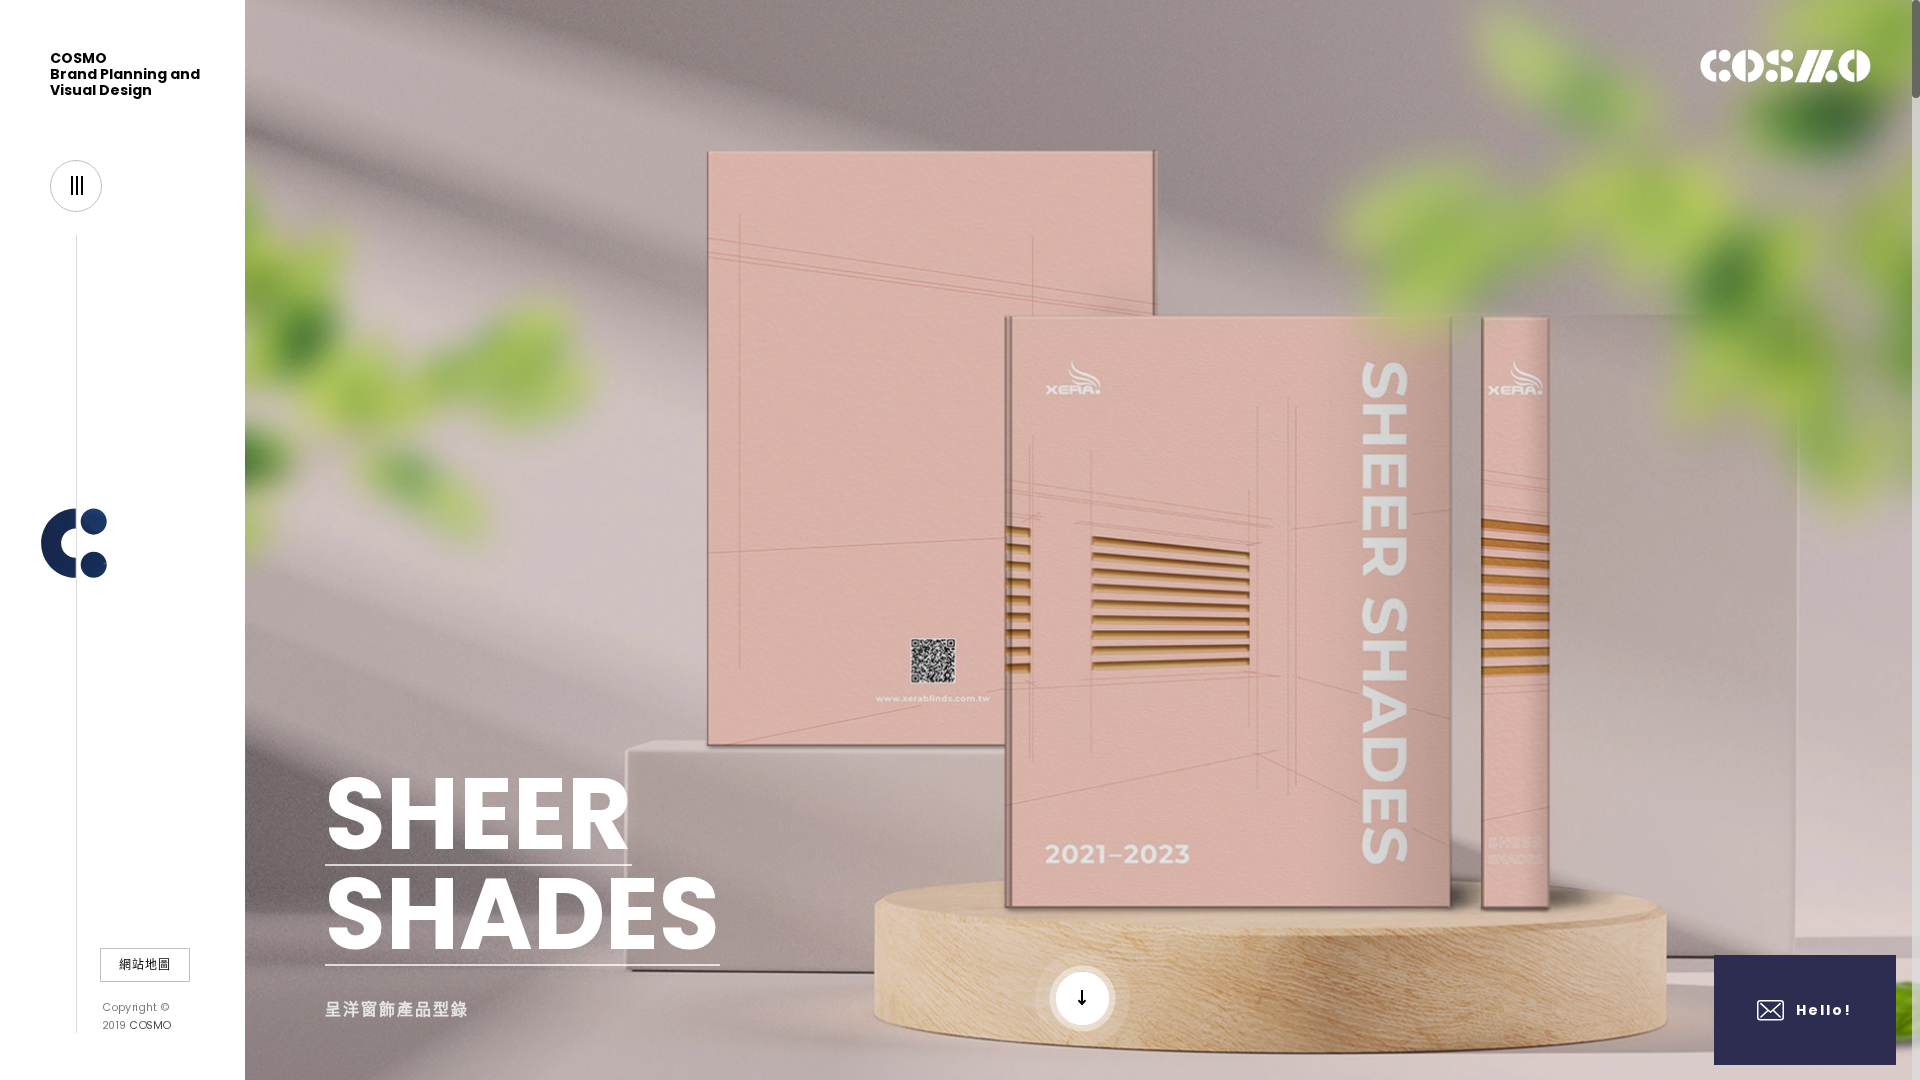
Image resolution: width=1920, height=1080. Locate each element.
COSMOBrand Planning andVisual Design (125, 74)
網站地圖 (145, 965)
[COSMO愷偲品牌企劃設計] (122, 537)
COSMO (149, 1024)
